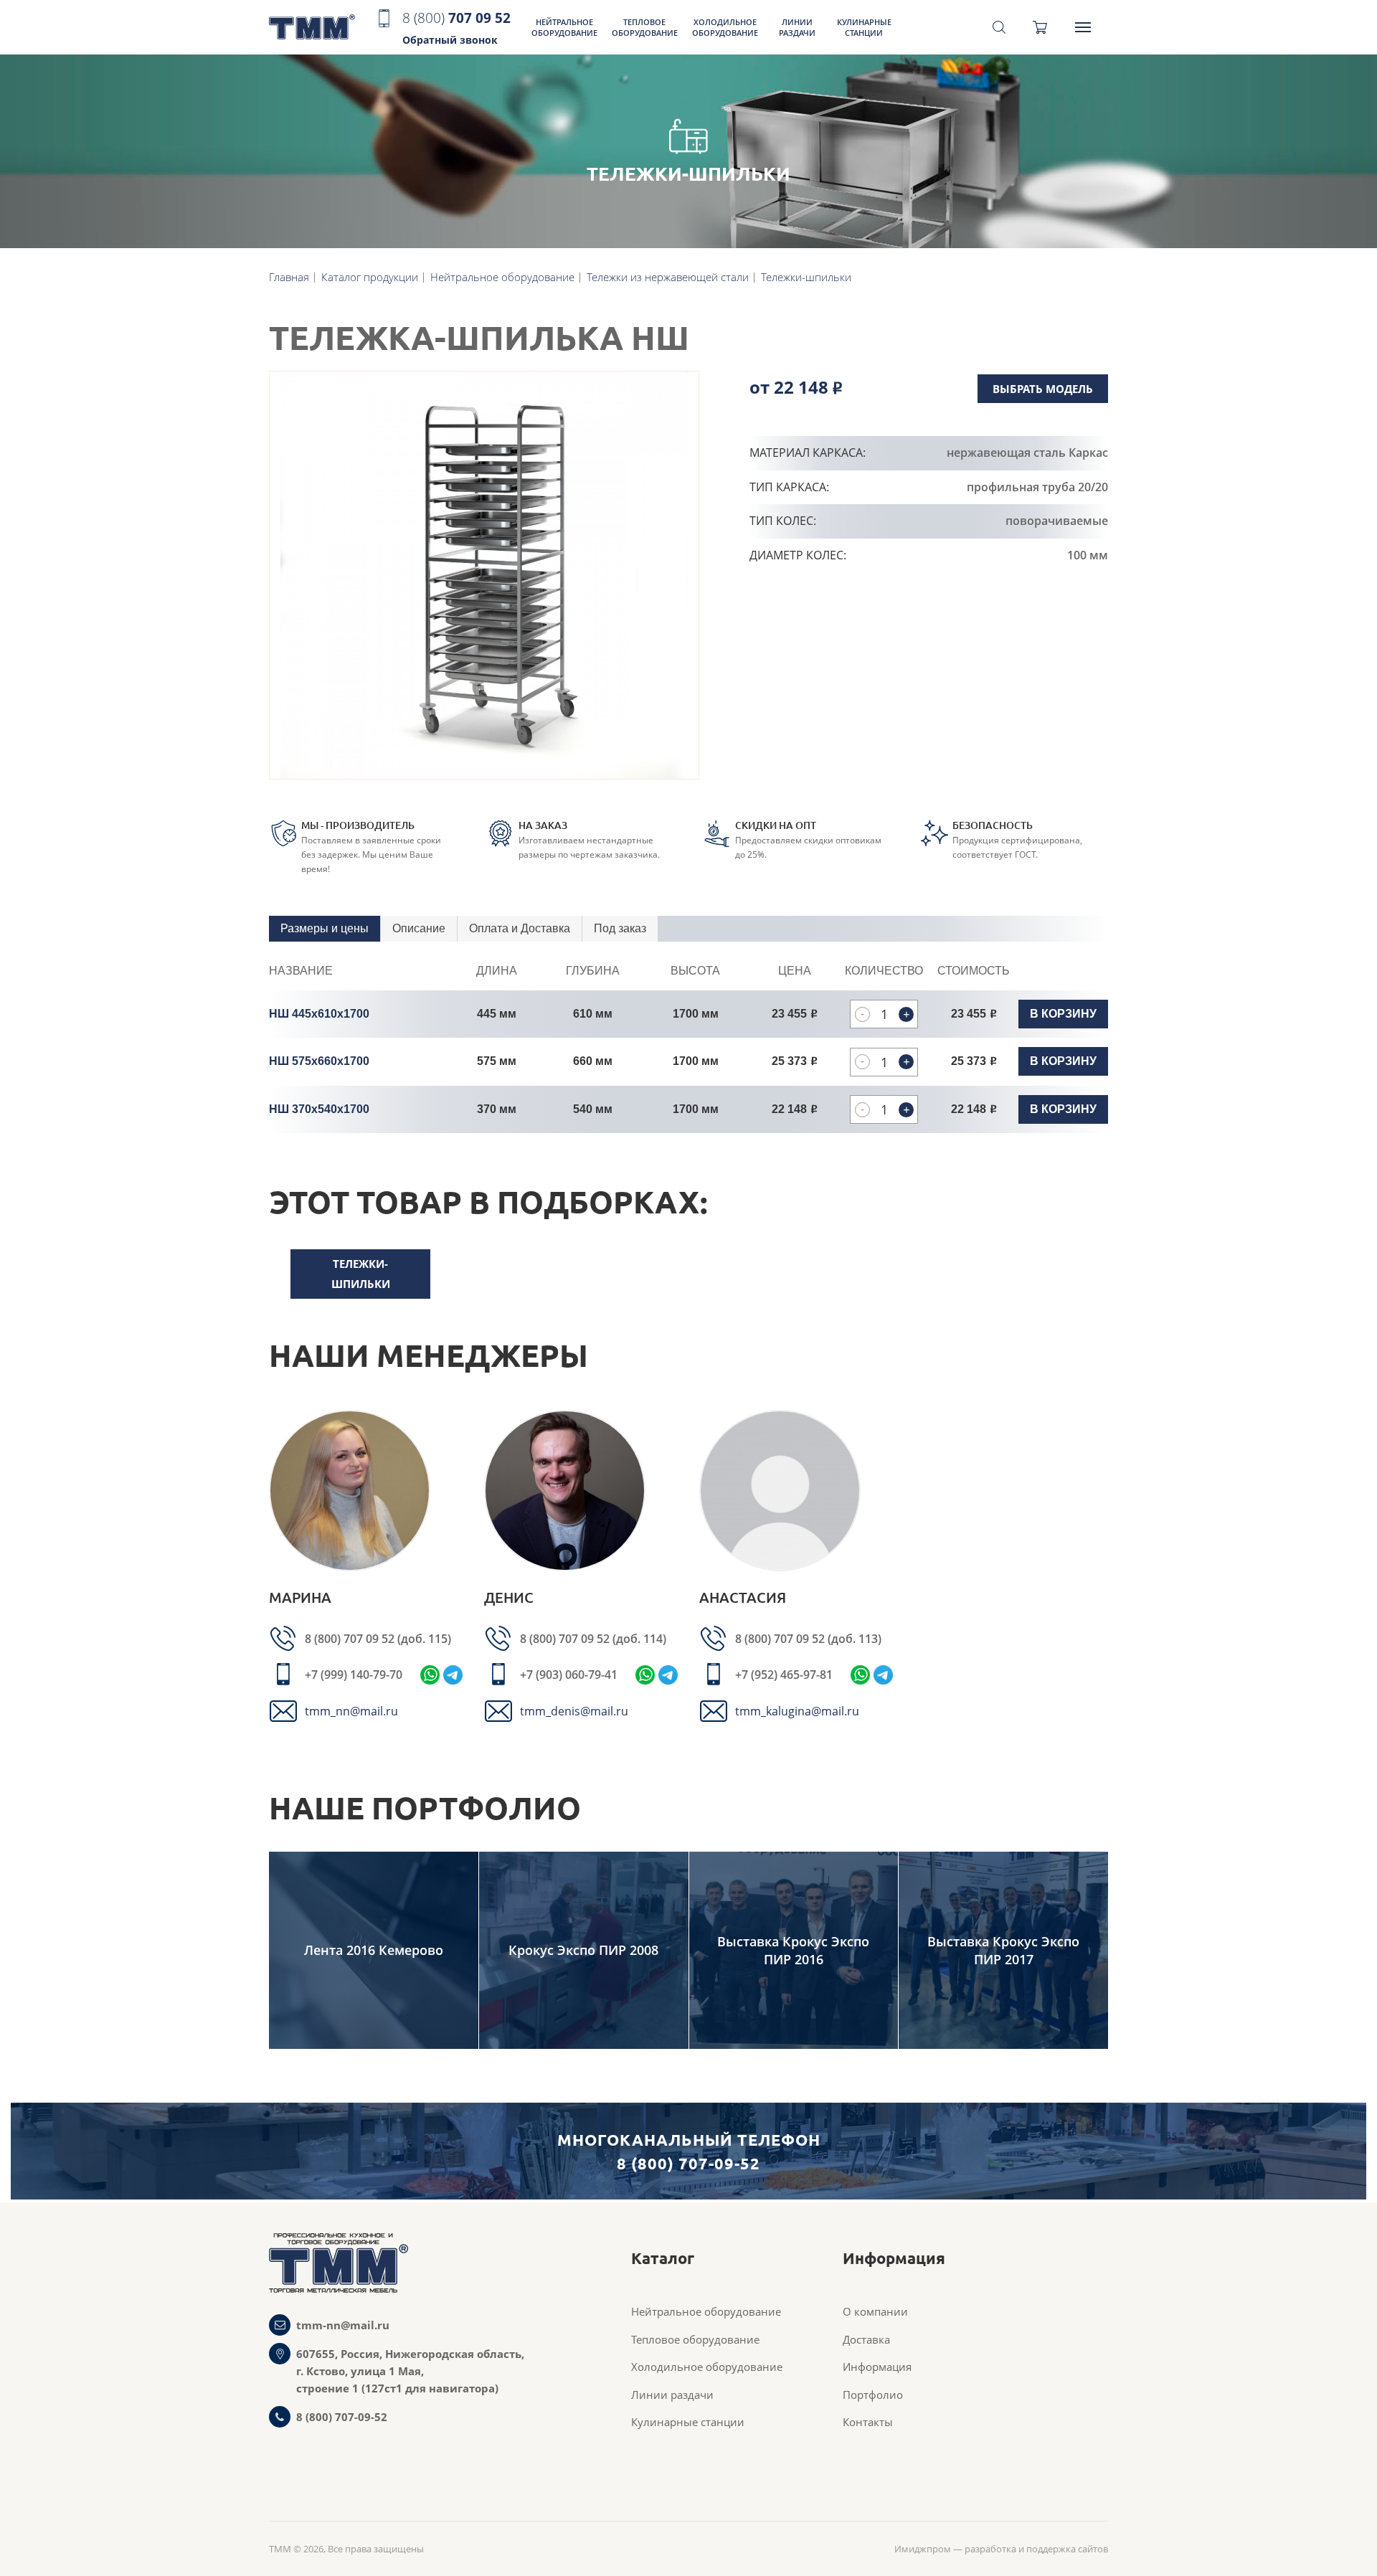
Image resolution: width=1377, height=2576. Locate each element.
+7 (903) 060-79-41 (569, 1675)
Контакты (868, 2422)
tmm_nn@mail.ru (351, 1711)
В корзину (1063, 1014)
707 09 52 (456, 28)
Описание (419, 928)
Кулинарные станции (864, 27)
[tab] (325, 929)
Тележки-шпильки (361, 1274)
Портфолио (873, 2395)
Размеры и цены (325, 928)
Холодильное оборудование (725, 27)
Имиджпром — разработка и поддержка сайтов (1001, 2549)
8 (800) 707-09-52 (342, 2417)
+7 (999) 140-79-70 (354, 1675)
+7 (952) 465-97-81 (784, 1675)
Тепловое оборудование (645, 27)
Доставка (866, 2339)
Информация (877, 2367)
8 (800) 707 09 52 (351, 1639)
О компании (875, 2311)
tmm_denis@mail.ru (574, 1711)
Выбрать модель (1043, 389)
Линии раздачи (797, 27)
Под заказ (620, 928)
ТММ (312, 28)
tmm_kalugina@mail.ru (797, 1711)
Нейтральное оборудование (564, 27)
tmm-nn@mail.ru (343, 2325)
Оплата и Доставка (520, 928)
